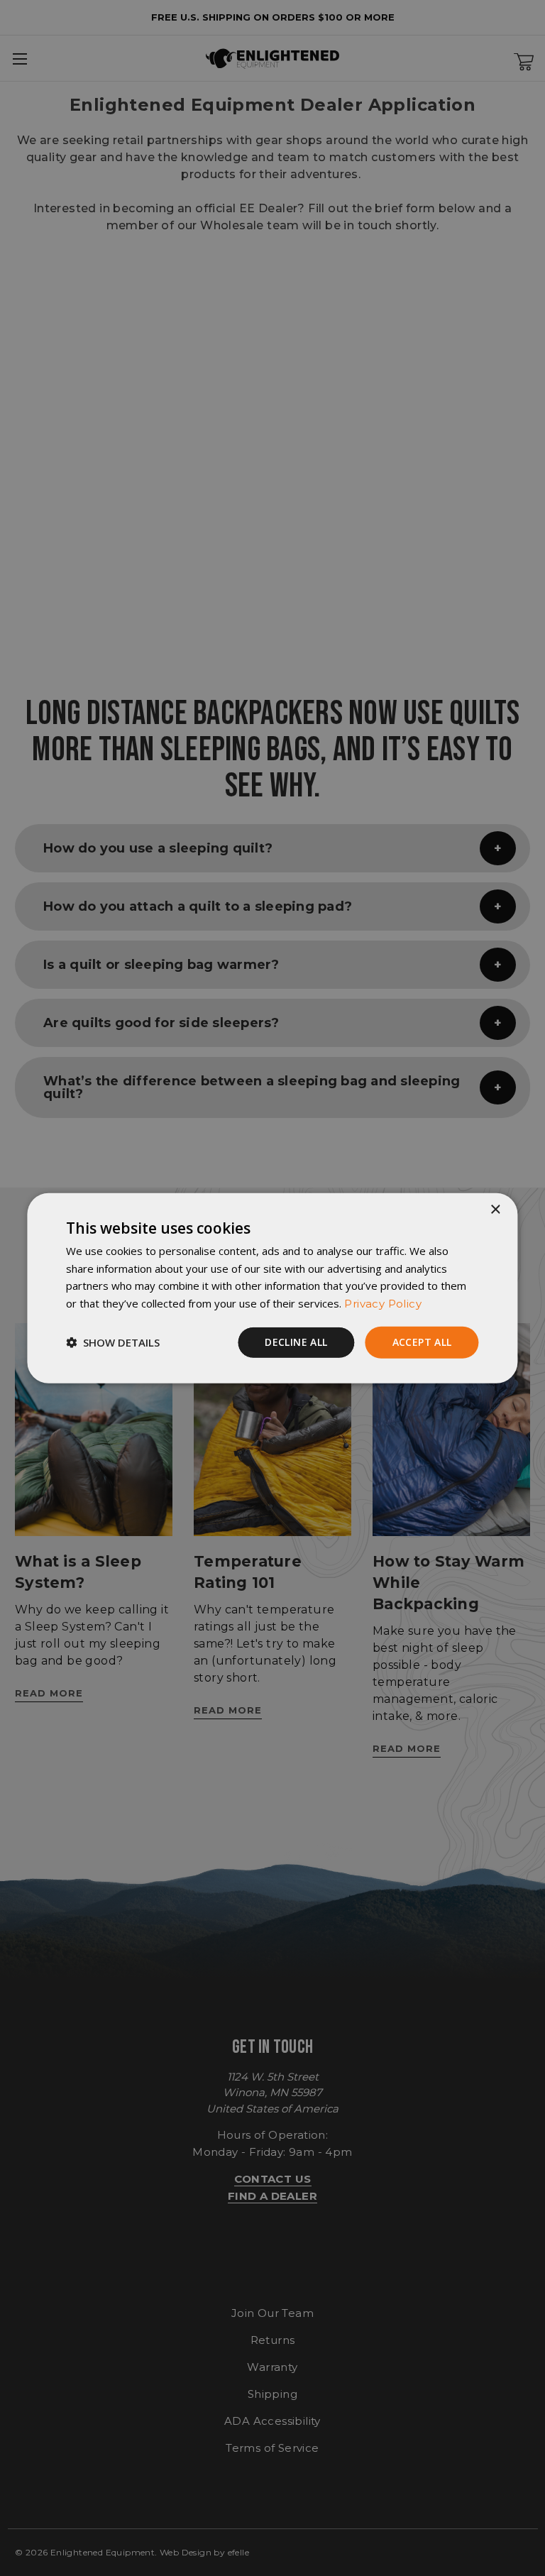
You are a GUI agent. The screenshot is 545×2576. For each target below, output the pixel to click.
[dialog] (272, 1288)
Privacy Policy (383, 1304)
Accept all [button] (422, 1342)
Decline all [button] (296, 1342)
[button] (113, 1342)
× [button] (495, 1209)
